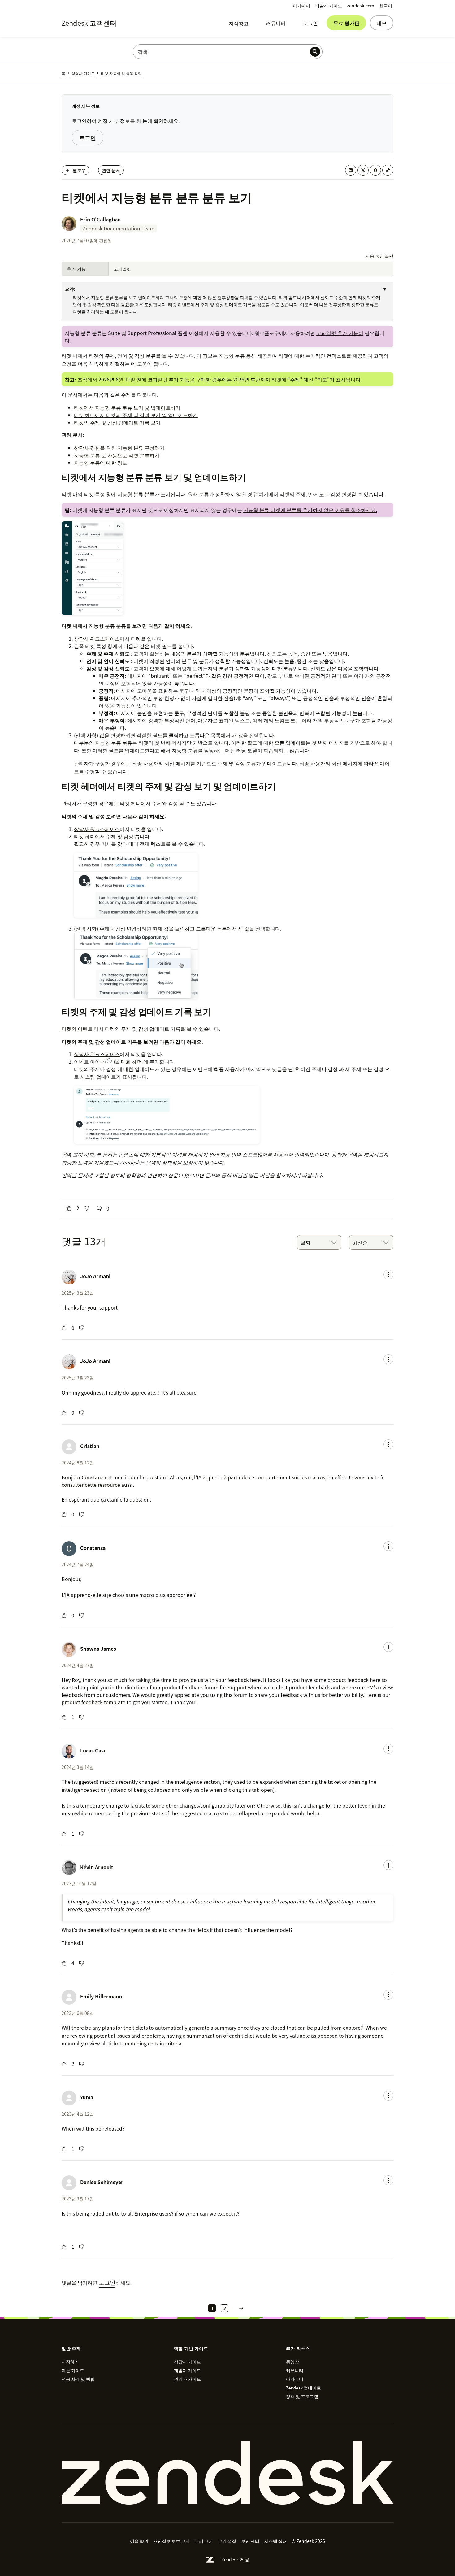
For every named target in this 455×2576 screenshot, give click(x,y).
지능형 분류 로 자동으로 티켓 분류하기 (117, 455)
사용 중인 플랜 (379, 256)
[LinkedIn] (351, 170)
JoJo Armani (95, 1276)
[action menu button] (388, 1275)
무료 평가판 (346, 23)
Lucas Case (93, 1750)
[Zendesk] (227, 2473)
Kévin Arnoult (97, 1867)
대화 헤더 (132, 1061)
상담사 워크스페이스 (97, 639)
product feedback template (93, 1702)
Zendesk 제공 (235, 2559)
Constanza (93, 1548)
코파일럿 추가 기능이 (340, 333)
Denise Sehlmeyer (102, 2182)
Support (238, 1687)
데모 (382, 23)
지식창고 (239, 23)
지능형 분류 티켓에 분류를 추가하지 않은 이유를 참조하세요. (310, 510)
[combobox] (319, 1242)
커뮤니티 (276, 23)
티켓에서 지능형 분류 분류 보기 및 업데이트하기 (127, 407)
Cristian (90, 1446)
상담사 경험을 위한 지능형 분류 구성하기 (119, 448)
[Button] (69, 1208)
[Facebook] (375, 170)
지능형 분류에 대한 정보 (101, 462)
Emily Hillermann (101, 1996)
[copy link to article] (388, 170)
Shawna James (98, 1649)
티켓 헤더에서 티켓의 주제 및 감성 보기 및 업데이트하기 (136, 415)
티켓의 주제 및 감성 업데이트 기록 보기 (117, 422)
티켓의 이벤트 (77, 1029)
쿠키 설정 (227, 2541)
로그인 (310, 23)
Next (241, 2308)
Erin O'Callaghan (100, 219)
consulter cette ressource (91, 1485)
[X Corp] (363, 170)
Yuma (87, 2097)
